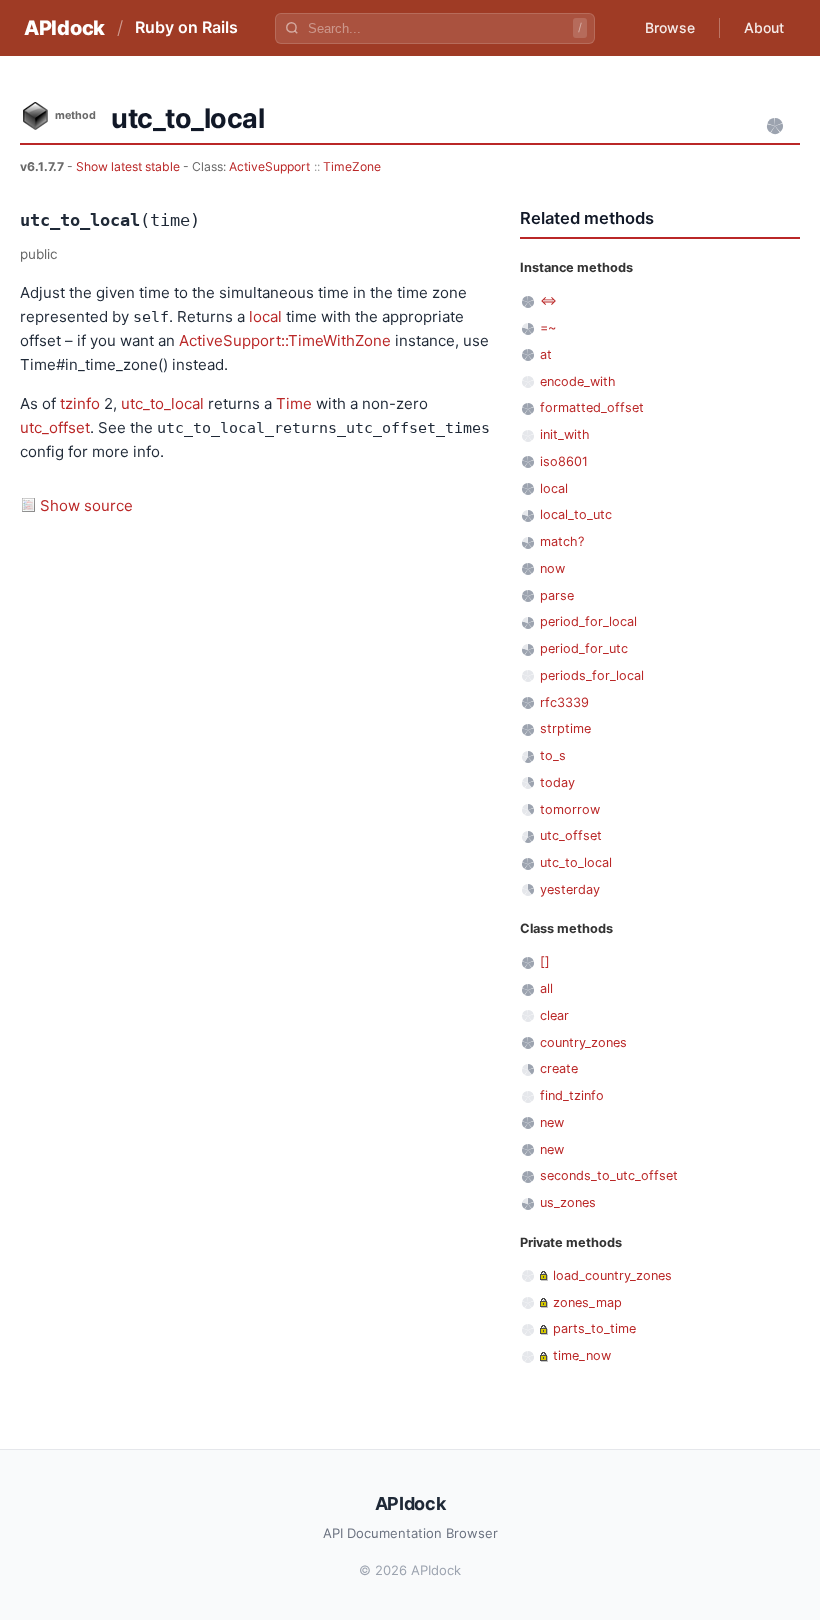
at (546, 354)
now (552, 568)
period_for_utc (584, 648)
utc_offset (55, 427)
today (557, 782)
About (764, 27)
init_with (565, 434)
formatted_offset (592, 407)
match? (562, 541)
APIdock (64, 28)
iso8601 (564, 461)
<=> (548, 300)
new (552, 1122)
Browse (670, 27)
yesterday (570, 889)
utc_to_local (162, 403)
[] (545, 961)
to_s (553, 755)
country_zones (583, 1042)
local (265, 316)
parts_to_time (594, 1328)
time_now (582, 1355)
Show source (86, 505)
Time (294, 403)
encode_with (578, 381)
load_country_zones (612, 1275)
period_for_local (588, 621)
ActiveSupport (269, 166)
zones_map (587, 1302)
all (546, 988)
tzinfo (80, 403)
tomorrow (570, 809)
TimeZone (352, 166)
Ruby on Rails (186, 27)
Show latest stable (129, 166)
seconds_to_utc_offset (609, 1175)
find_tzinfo (572, 1095)
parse (557, 595)
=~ (548, 327)
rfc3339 (564, 702)
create (559, 1068)
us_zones (568, 1202)
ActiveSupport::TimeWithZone (285, 340)
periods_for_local (592, 675)
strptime (565, 728)
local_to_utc (576, 514)
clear (554, 1015)
